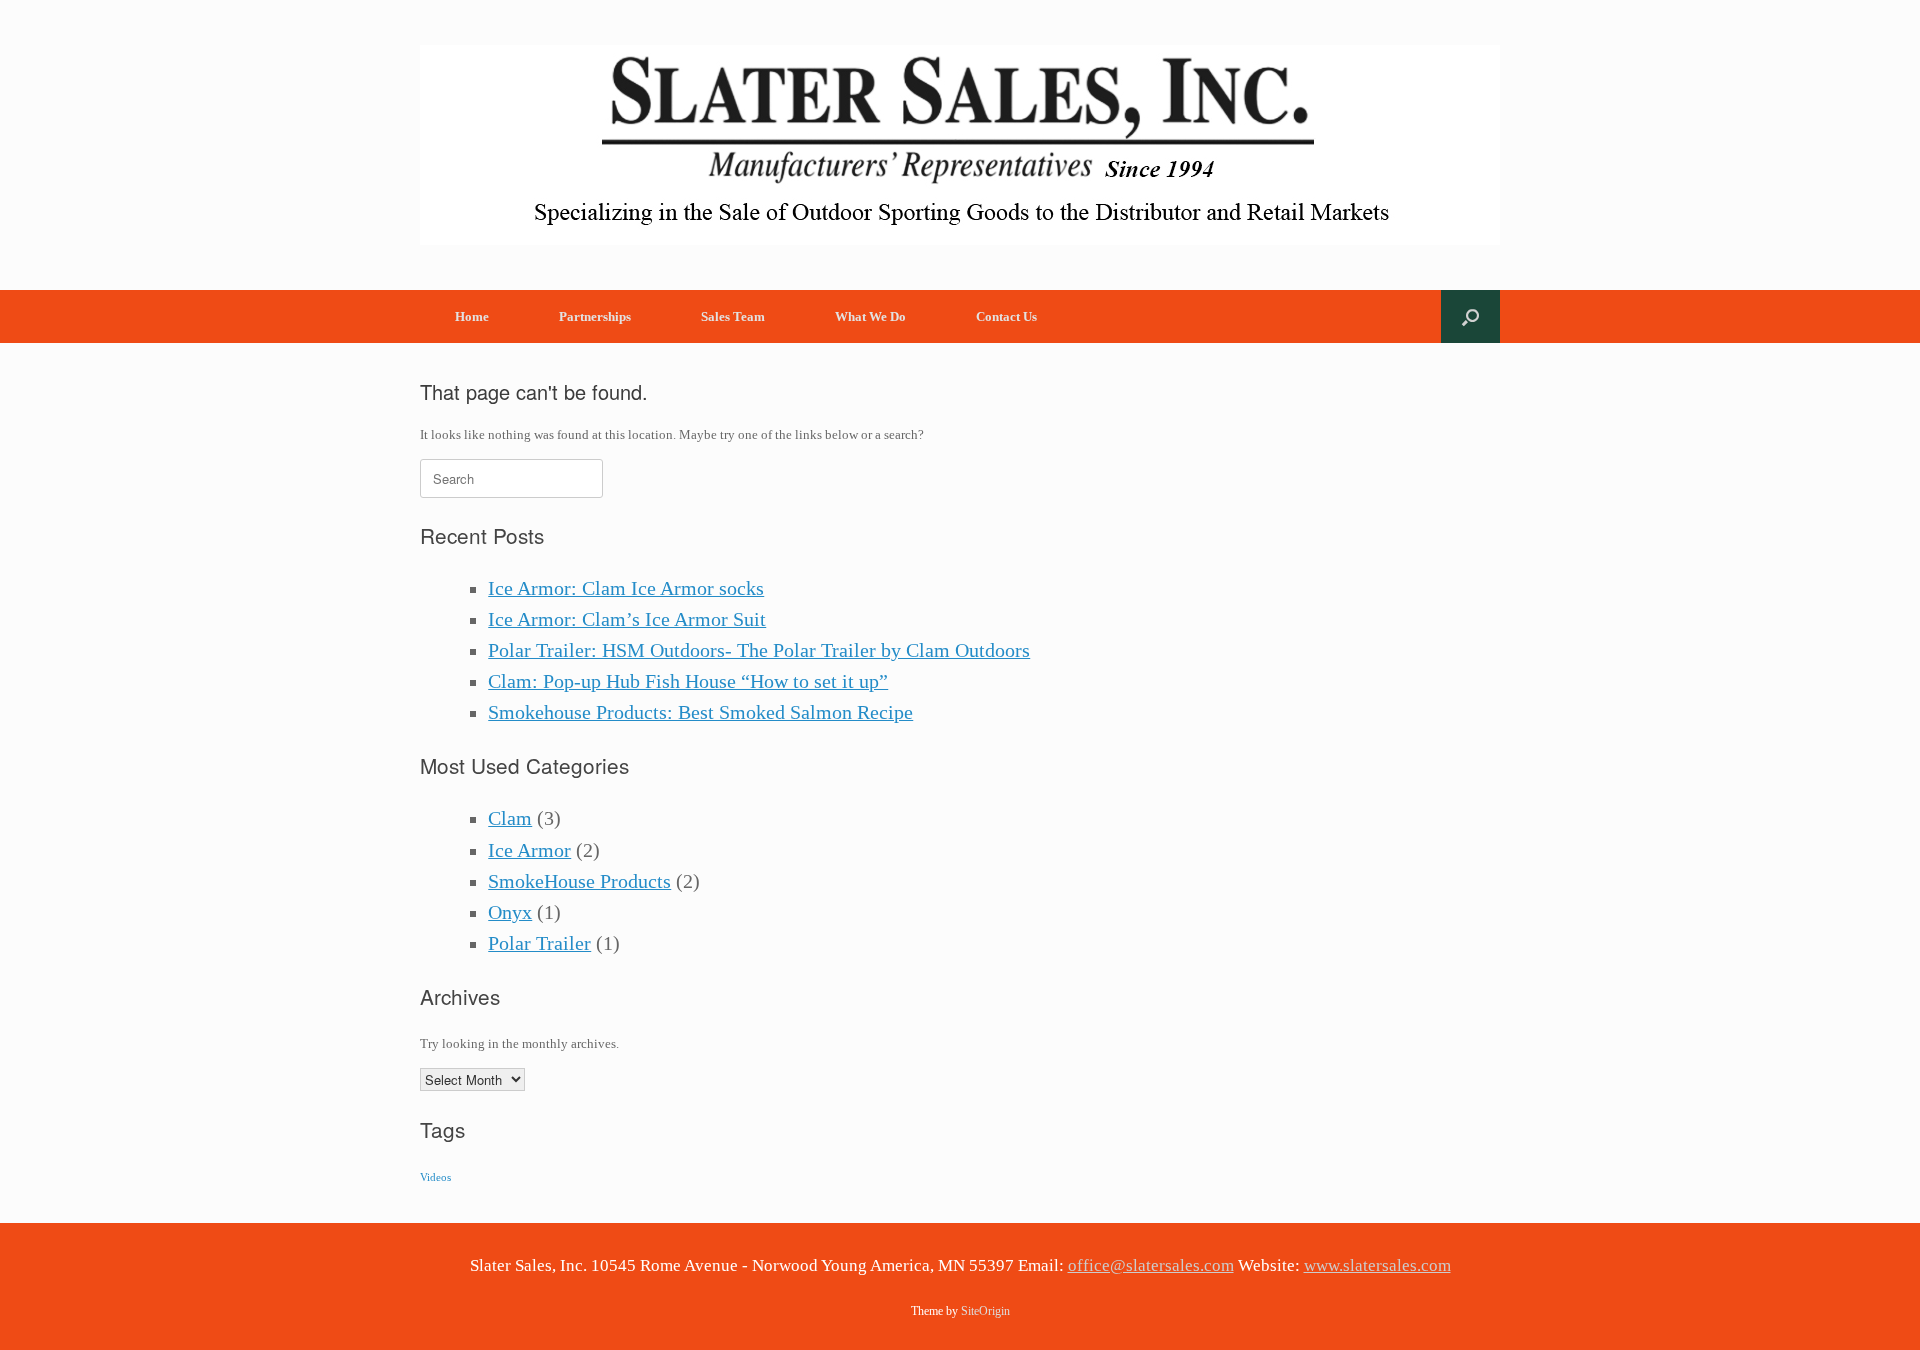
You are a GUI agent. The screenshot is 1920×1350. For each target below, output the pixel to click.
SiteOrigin (985, 1311)
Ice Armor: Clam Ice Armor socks (626, 588)
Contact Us (1006, 316)
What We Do (870, 316)
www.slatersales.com (1377, 1265)
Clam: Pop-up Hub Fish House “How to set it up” (688, 681)
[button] (1470, 316)
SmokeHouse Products (579, 881)
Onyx (510, 912)
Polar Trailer (539, 943)
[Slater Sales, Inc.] (960, 145)
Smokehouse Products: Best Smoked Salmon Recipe (700, 712)
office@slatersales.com (1151, 1265)
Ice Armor (529, 850)
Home (472, 316)
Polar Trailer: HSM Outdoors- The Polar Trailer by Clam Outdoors (759, 650)
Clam (510, 818)
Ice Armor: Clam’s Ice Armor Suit (627, 619)
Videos (435, 1177)
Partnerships (595, 316)
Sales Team (733, 316)
